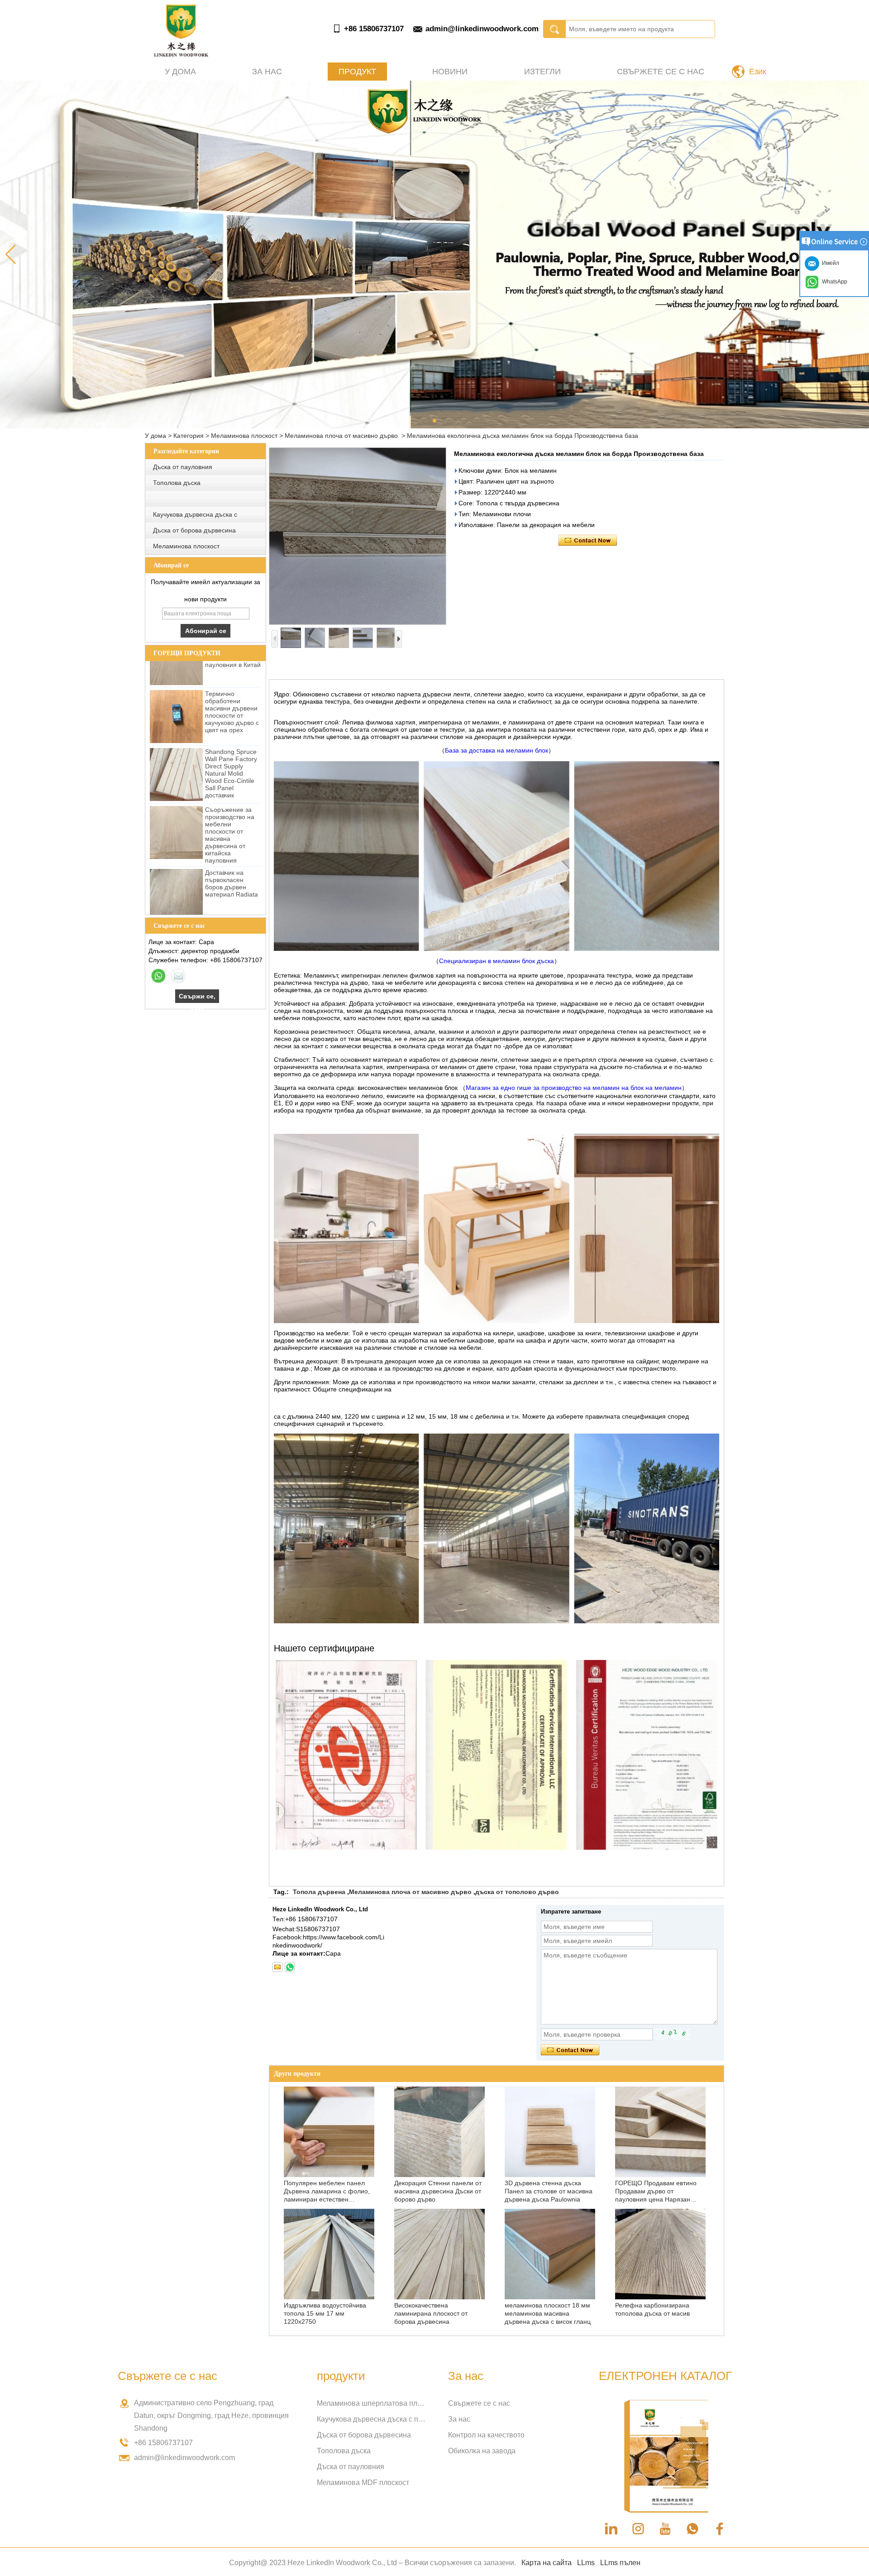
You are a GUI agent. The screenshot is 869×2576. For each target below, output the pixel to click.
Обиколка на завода (482, 2451)
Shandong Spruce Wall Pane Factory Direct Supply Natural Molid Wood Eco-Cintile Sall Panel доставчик (231, 730)
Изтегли (542, 72)
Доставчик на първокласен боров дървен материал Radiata (232, 840)
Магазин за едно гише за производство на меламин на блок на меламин (574, 1088)
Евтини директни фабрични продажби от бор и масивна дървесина (233, 902)
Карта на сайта (547, 2563)
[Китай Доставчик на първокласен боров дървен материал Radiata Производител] (176, 852)
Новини (450, 72)
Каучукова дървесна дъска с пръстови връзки (371, 2419)
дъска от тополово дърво (517, 1892)
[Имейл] (178, 976)
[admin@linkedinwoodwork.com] (277, 1967)
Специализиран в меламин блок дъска (497, 961)
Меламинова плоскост (244, 436)
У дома (180, 72)
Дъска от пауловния (183, 467)
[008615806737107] (290, 1967)
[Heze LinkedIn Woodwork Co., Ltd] (181, 54)
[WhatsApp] (158, 976)
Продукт (357, 72)
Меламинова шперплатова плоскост (371, 2403)
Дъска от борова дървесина (194, 530)
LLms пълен (620, 2563)
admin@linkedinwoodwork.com (482, 29)
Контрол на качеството (486, 2435)
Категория (189, 436)
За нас (267, 72)
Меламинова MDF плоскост (363, 2482)
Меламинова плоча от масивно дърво (341, 436)
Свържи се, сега (197, 998)
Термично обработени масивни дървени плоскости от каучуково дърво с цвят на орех (232, 669)
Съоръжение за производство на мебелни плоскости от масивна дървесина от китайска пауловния (230, 792)
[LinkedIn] (611, 2529)
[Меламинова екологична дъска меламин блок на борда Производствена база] (358, 536)
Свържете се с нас (661, 72)
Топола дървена (319, 1892)
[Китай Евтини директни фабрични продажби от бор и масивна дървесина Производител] (176, 910)
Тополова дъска (177, 483)
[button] (434, 421)
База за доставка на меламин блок (497, 750)
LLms (586, 2563)
